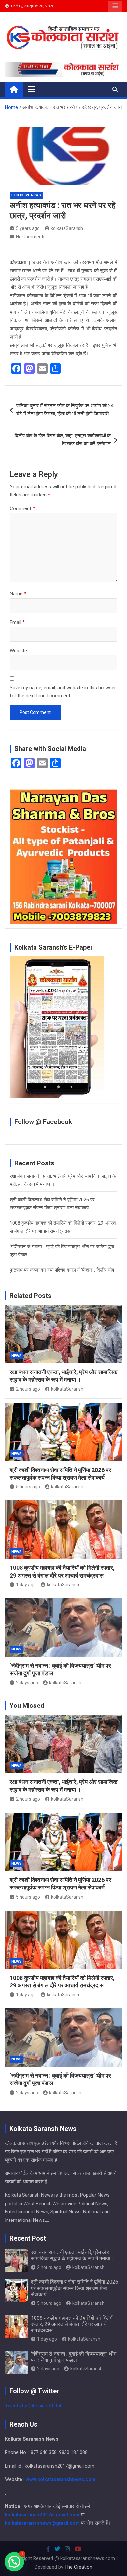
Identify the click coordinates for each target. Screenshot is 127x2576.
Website (18, 651)
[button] (14, 2562)
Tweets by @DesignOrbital (33, 2406)
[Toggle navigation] (31, 89)
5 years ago (28, 228)
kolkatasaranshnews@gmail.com (42, 2523)
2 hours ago (28, 1389)
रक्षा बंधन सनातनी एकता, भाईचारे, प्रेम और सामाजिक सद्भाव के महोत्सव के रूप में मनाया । (73, 2255)
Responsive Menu (115, 6)
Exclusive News (26, 195)
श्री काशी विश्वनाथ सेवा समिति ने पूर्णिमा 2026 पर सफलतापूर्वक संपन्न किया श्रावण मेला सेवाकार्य (75, 2288)
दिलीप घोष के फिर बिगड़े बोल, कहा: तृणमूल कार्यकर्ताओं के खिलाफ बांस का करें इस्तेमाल (63, 440)
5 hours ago (28, 1487)
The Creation (78, 2567)
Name (18, 594)
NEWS (16, 1356)
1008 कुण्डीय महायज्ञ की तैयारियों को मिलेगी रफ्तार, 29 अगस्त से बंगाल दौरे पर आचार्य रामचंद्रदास (72, 2324)
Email (17, 622)
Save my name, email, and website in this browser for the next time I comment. (63, 692)
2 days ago (27, 1683)
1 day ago (26, 1585)
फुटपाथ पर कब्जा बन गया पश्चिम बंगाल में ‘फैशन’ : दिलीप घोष (62, 1270)
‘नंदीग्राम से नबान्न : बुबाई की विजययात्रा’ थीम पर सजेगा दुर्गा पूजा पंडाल (74, 2357)
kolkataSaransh (67, 228)
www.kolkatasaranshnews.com (61, 2479)
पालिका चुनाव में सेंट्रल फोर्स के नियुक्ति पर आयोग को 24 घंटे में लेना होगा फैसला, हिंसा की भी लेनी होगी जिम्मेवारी (65, 410)
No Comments (31, 237)
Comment (22, 508)
